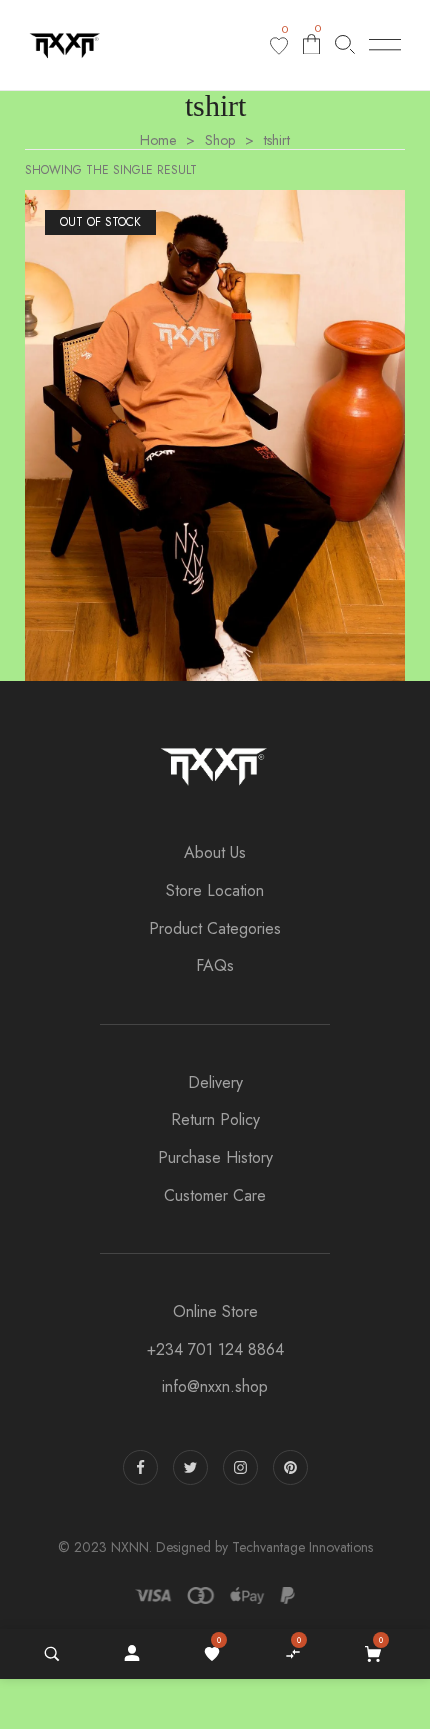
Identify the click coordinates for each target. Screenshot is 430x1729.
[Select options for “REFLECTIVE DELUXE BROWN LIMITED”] (273, 456)
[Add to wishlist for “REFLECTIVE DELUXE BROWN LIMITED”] (123, 456)
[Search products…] (345, 44)
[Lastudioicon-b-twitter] (190, 1467)
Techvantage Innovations (302, 1547)
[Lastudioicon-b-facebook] (140, 1467)
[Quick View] (239, 456)
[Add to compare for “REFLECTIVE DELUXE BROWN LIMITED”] (167, 456)
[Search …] (52, 1654)
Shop (220, 140)
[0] (279, 46)
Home (158, 140)
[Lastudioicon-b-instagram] (240, 1467)
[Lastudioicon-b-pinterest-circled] (290, 1467)
